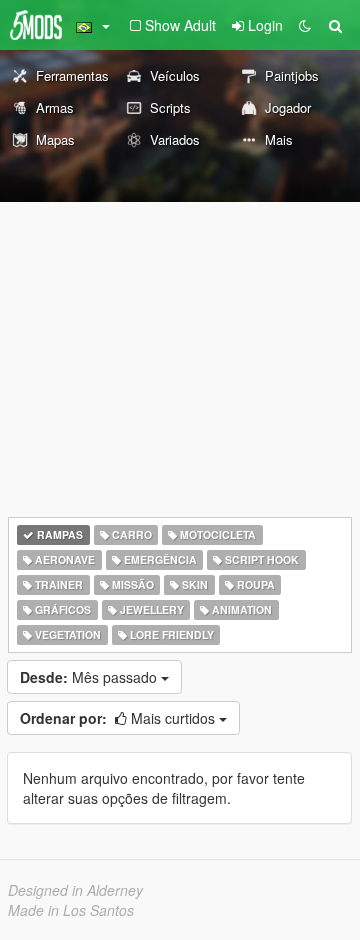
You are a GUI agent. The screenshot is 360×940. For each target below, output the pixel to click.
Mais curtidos (119, 718)
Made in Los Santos (71, 910)
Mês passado (90, 677)
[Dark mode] (305, 25)
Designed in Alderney (75, 890)
